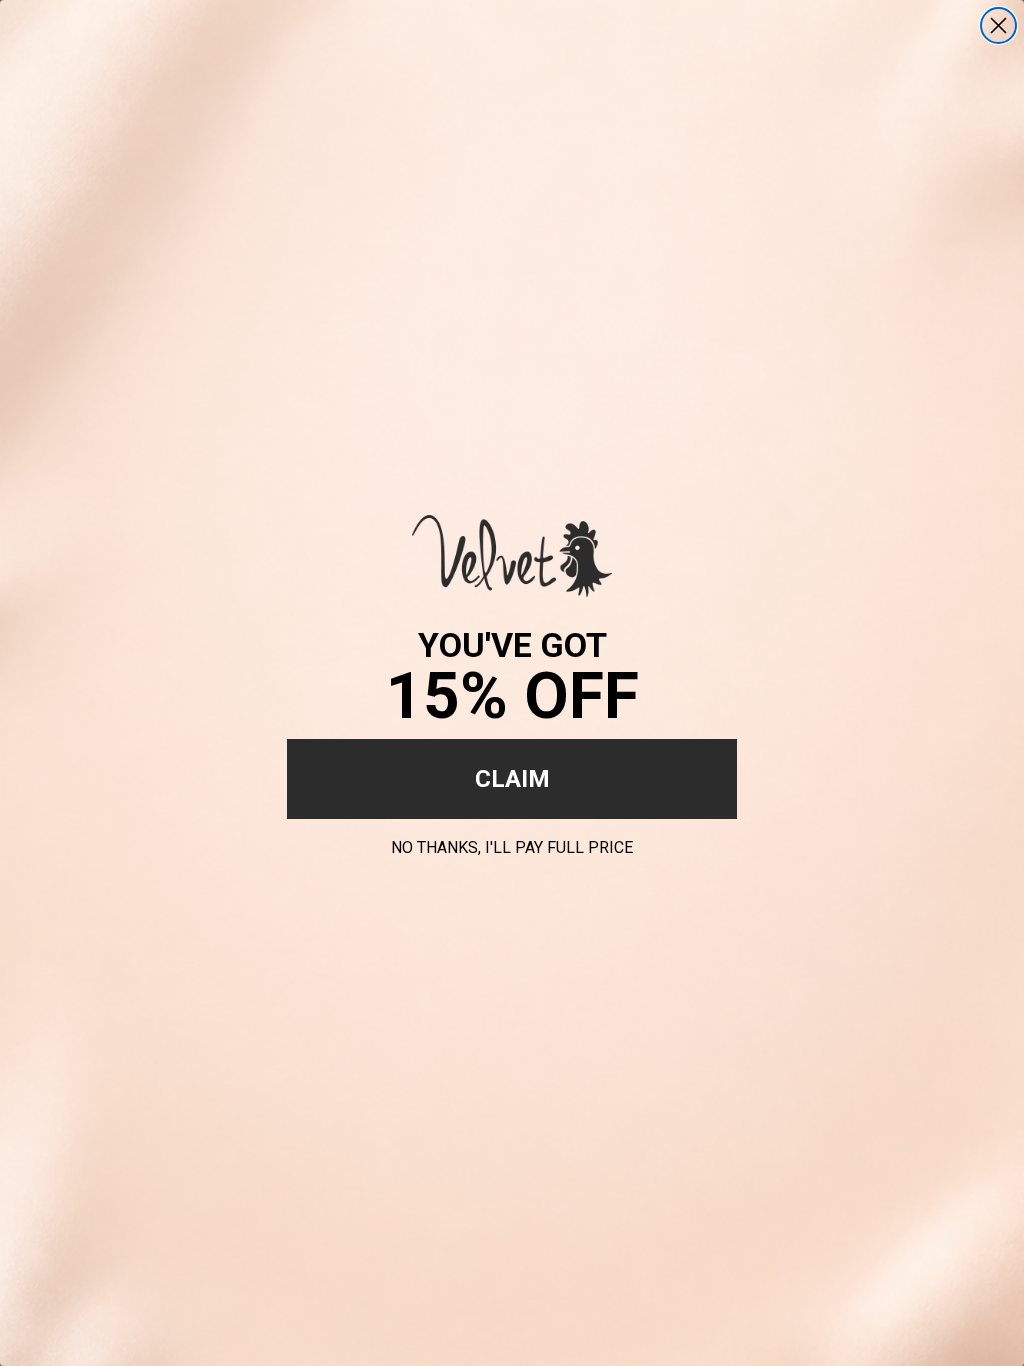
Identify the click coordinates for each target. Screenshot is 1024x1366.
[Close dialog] (998, 25)
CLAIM (512, 779)
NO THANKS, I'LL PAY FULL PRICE (512, 844)
